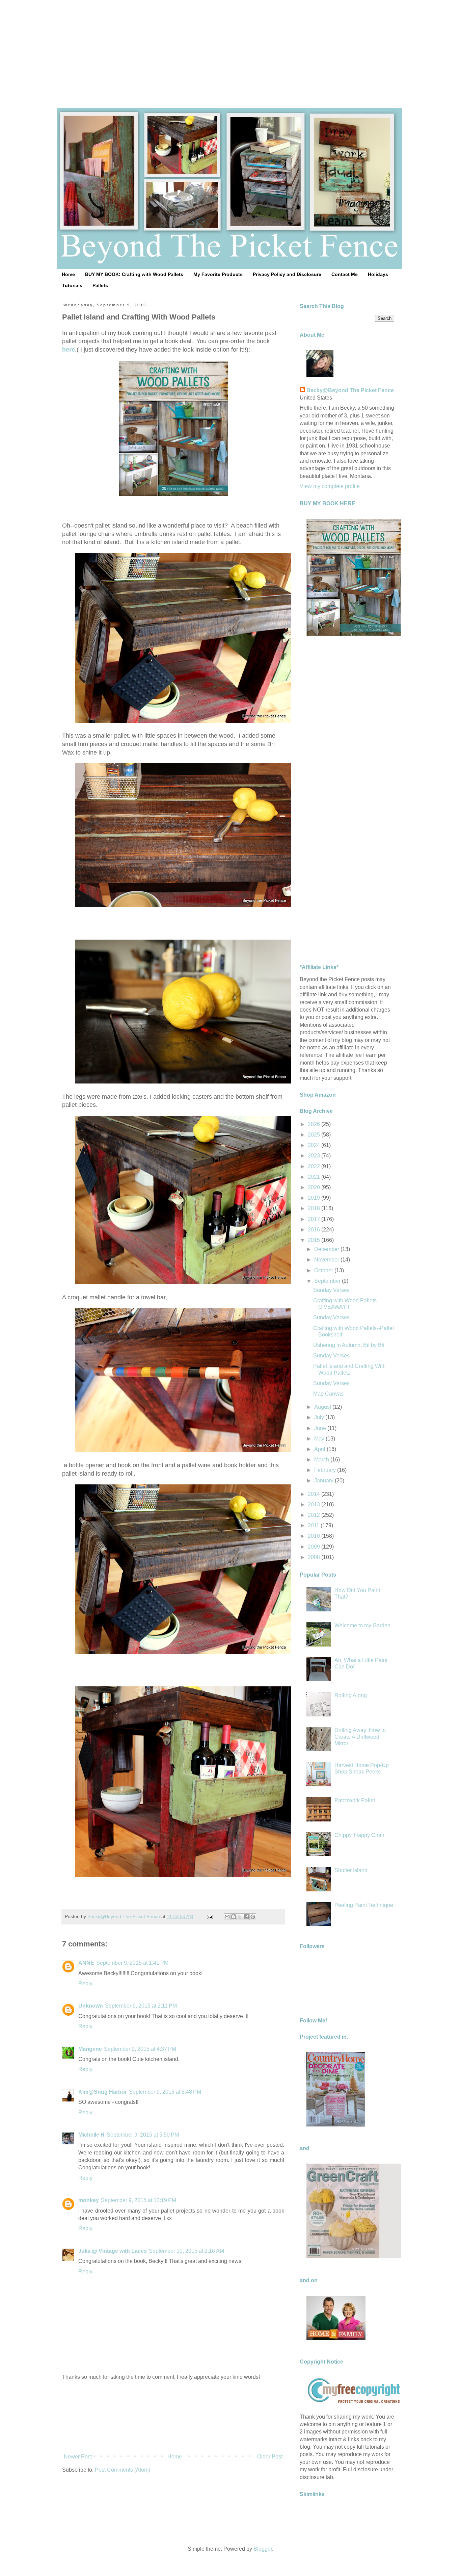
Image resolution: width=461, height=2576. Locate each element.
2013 (315, 1504)
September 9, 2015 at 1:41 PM (132, 1963)
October (324, 1270)
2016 (315, 1230)
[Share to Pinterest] (253, 1917)
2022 (315, 1166)
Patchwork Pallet (355, 1800)
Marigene (90, 2049)
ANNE (86, 1963)
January (324, 1481)
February (326, 1470)
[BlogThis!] (234, 1917)
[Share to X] (240, 1917)
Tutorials (72, 285)
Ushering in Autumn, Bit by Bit (349, 1345)
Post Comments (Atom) (123, 2470)
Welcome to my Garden (362, 1625)
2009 (315, 1547)
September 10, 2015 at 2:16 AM (186, 2251)
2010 (315, 1536)
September (328, 1281)
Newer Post (78, 2457)
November (327, 1260)
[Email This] (227, 1917)
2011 (314, 1525)
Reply (85, 1983)
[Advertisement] (231, 47)
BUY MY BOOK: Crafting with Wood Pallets (134, 274)
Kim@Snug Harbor (103, 2092)
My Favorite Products (218, 274)
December (327, 1249)
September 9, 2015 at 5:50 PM (143, 2135)
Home (68, 274)
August (323, 1407)
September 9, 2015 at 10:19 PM (139, 2200)
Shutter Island (351, 1870)
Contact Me (345, 274)
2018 (315, 1208)
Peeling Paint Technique (364, 1905)
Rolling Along (351, 1695)
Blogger (263, 2549)
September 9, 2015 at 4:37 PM (140, 2049)
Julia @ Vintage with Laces (113, 2251)
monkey (89, 2200)
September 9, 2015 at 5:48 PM (165, 2092)
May (320, 1439)
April (320, 1449)
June (321, 1428)
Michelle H (91, 2135)
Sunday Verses (331, 1290)
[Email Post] (209, 1916)
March (322, 1460)
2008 (315, 1557)
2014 (315, 1494)
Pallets (100, 285)
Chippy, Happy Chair (359, 1835)
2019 (315, 1198)
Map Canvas (328, 1394)
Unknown (91, 2006)
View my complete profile (330, 486)
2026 (315, 1124)
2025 (315, 1135)
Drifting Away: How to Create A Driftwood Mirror (360, 1737)
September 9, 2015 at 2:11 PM (141, 2006)
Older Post (270, 2457)
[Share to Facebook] (246, 1917)
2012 (315, 1515)
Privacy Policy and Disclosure (287, 274)
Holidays (378, 274)
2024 (315, 1145)
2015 (315, 1240)
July (320, 1417)
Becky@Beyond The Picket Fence (350, 390)
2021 (315, 1177)
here (69, 350)
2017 (315, 1219)
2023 (315, 1156)
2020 (315, 1187)
